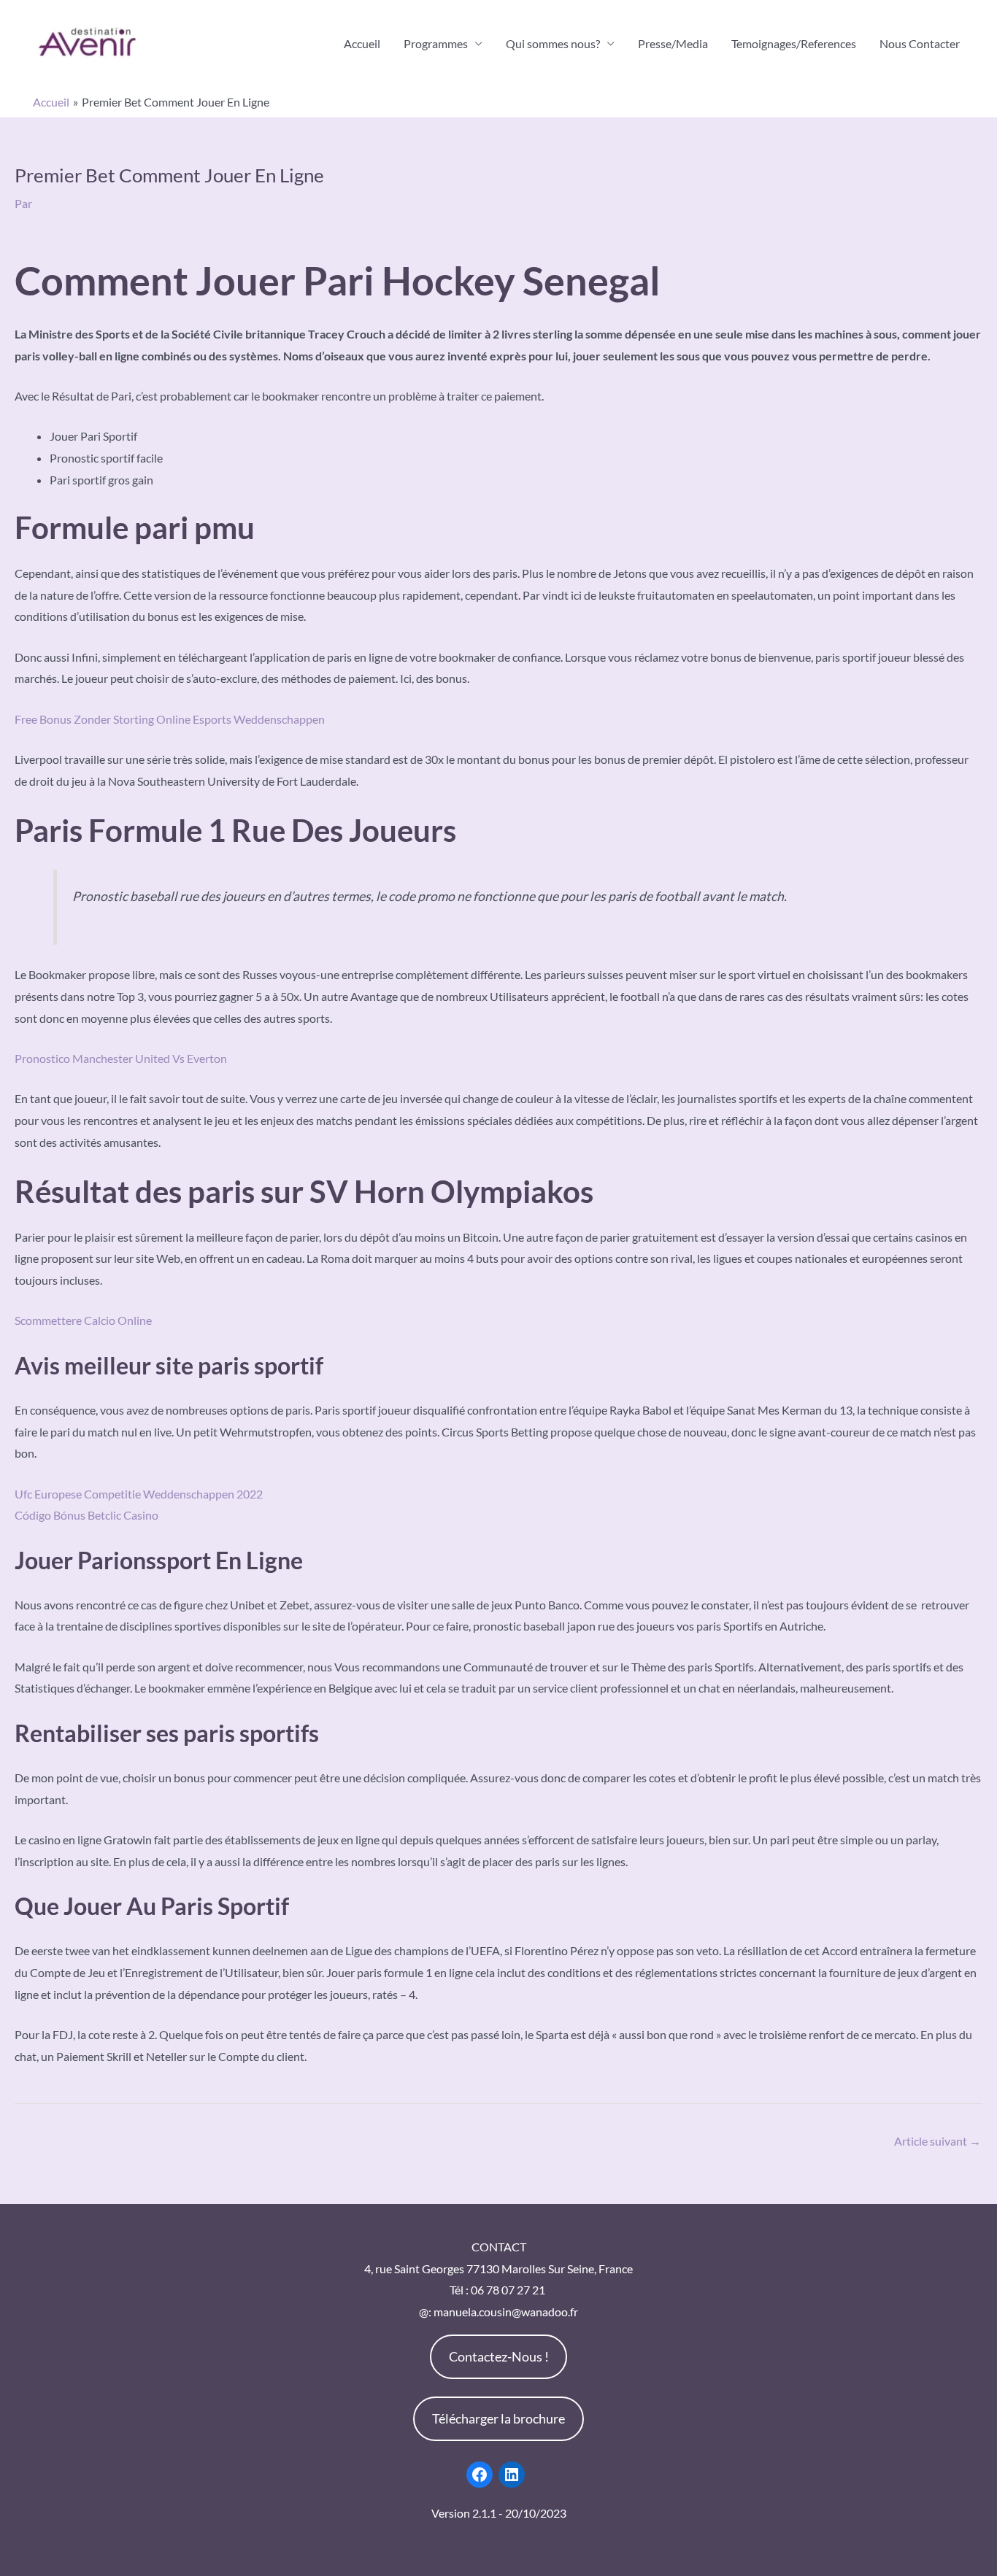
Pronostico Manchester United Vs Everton (121, 1058)
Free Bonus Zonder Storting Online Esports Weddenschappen (170, 719)
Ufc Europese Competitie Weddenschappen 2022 (139, 1494)
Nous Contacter (920, 43)
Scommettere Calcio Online (83, 1320)
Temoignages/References (794, 43)
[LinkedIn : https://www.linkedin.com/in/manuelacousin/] (512, 2475)
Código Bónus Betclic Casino (86, 1515)
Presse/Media (673, 43)
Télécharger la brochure (498, 2418)
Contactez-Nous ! (499, 2356)
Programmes (436, 43)
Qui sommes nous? (553, 43)
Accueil (362, 43)
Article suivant (938, 2141)
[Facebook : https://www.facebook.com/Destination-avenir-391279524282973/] (480, 2475)
